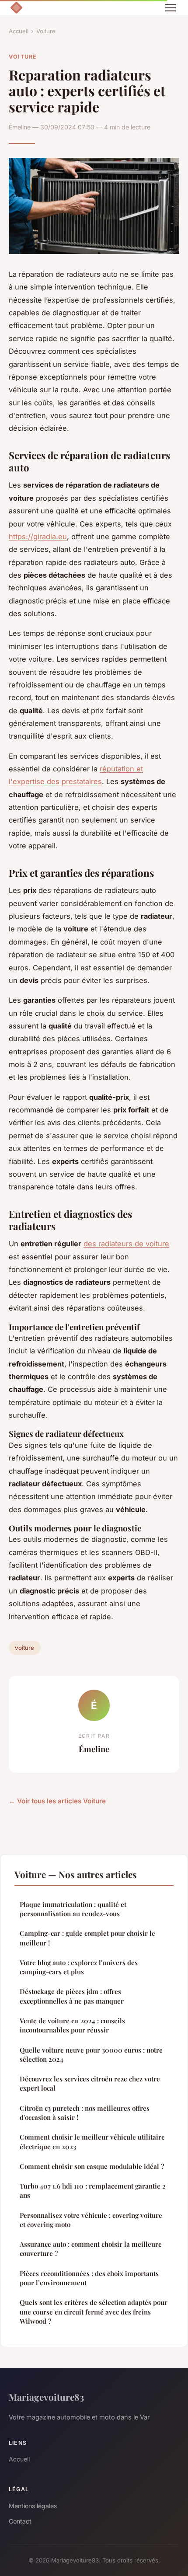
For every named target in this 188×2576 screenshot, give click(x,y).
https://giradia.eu (38, 537)
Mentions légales (33, 2506)
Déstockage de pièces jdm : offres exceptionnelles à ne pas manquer (72, 1996)
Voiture (46, 31)
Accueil (19, 31)
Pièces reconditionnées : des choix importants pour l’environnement (89, 2278)
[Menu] (171, 8)
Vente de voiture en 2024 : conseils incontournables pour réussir (72, 2025)
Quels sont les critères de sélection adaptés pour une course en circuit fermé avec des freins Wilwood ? (94, 2312)
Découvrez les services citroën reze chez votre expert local (90, 2083)
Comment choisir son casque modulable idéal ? (92, 2166)
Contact (20, 2521)
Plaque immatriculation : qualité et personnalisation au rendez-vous (73, 1909)
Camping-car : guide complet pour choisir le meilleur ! (87, 1938)
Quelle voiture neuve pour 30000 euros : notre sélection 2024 (91, 2055)
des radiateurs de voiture (126, 1244)
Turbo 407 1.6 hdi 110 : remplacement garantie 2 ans (93, 2191)
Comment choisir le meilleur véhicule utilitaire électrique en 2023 (92, 2142)
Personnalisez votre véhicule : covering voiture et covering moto (91, 2220)
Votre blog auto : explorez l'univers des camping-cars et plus (79, 1967)
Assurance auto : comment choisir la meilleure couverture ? (91, 2249)
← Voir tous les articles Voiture (57, 1801)
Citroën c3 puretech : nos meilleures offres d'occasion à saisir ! (85, 2113)
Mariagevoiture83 (46, 2397)
